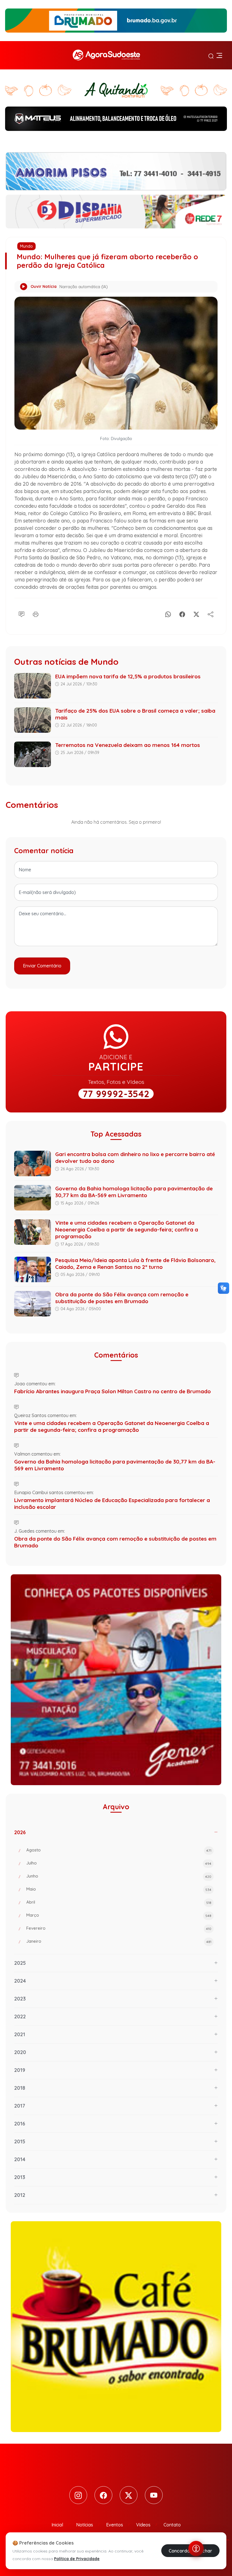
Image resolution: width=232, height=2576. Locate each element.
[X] (196, 613)
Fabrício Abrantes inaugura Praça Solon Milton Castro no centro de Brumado (112, 1391)
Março (119, 1915)
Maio (119, 1889)
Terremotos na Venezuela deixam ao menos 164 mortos (128, 745)
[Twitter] (129, 2495)
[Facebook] (182, 613)
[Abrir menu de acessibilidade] (196, 2549)
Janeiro (119, 1941)
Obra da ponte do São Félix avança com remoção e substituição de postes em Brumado (122, 1298)
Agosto (119, 1850)
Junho (119, 1876)
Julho (119, 1863)
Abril (119, 1902)
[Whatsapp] (168, 613)
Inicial (57, 2525)
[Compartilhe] (210, 613)
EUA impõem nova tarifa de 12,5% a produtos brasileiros (128, 676)
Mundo (26, 246)
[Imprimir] (36, 613)
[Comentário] (22, 613)
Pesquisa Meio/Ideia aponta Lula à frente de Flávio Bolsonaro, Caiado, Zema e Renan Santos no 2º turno (135, 1263)
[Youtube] (154, 2495)
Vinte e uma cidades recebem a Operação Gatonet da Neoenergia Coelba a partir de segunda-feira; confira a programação (127, 1229)
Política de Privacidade (77, 2559)
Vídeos (143, 2525)
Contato (172, 2525)
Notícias (85, 2525)
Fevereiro (119, 1928)
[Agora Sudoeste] (106, 55)
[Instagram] (78, 2495)
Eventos (115, 2525)
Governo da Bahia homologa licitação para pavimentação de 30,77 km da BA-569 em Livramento (134, 1192)
